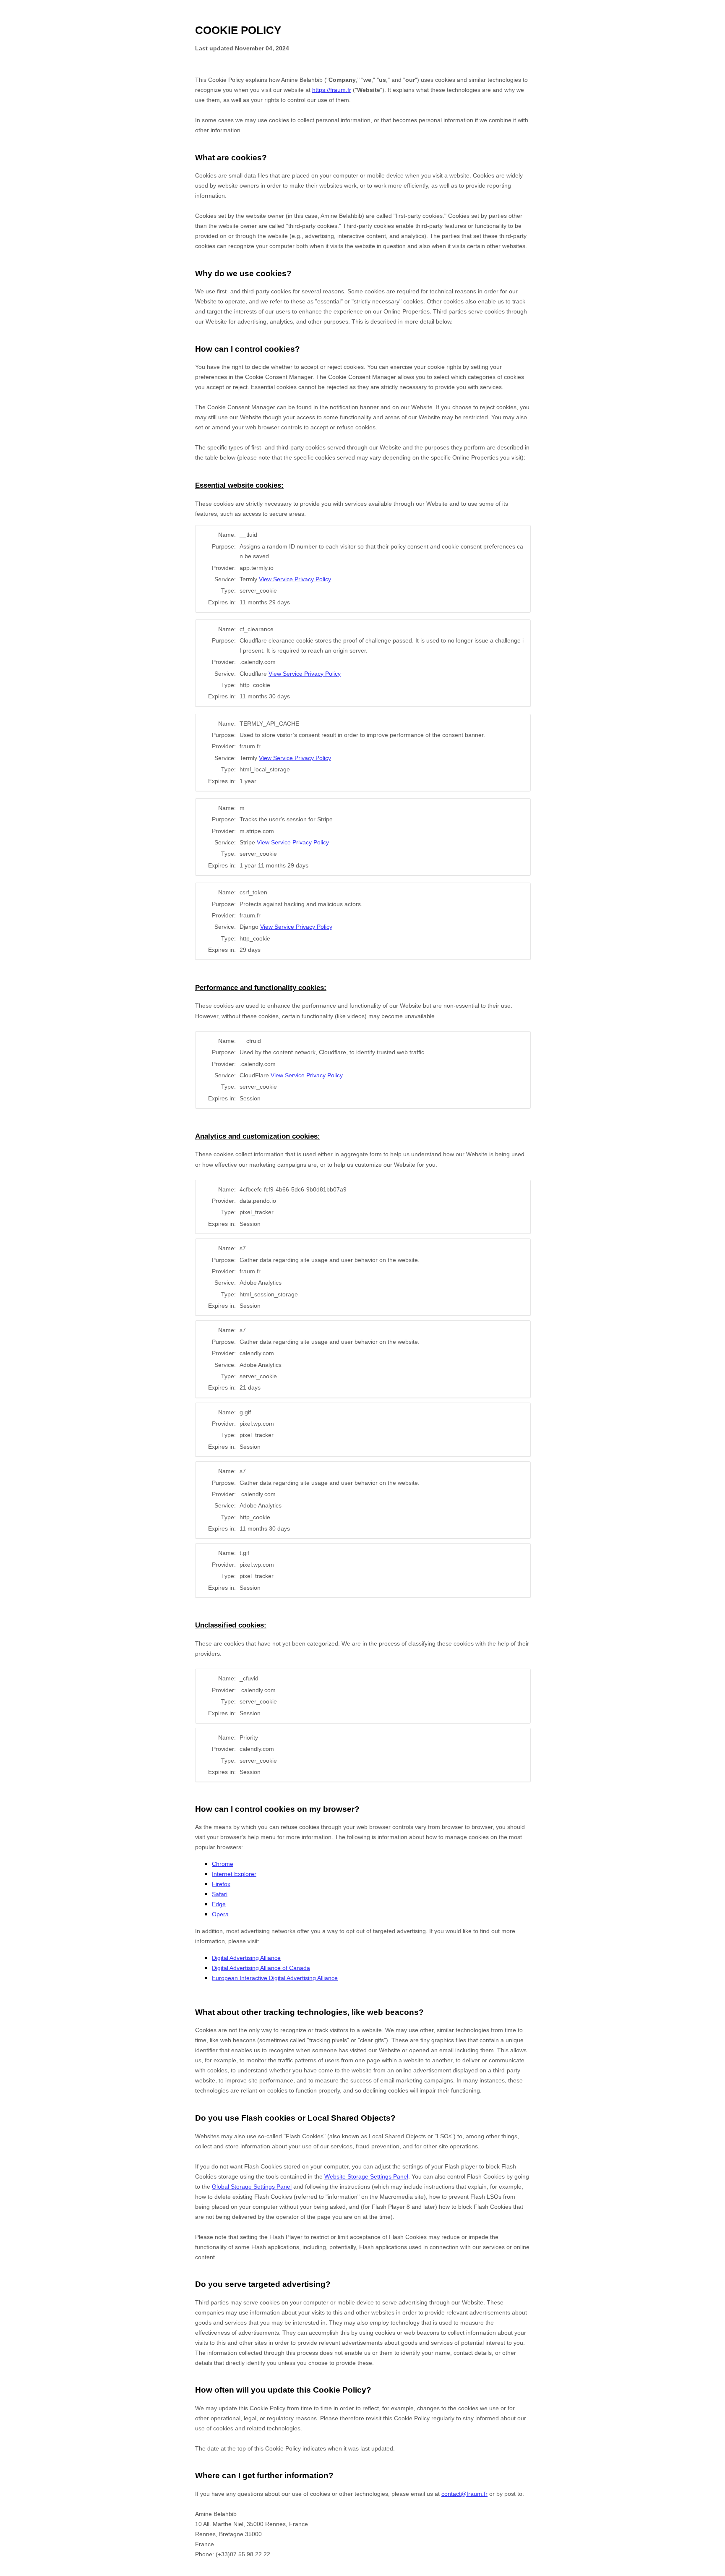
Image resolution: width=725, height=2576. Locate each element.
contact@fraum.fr (464, 2494)
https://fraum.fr (332, 90)
